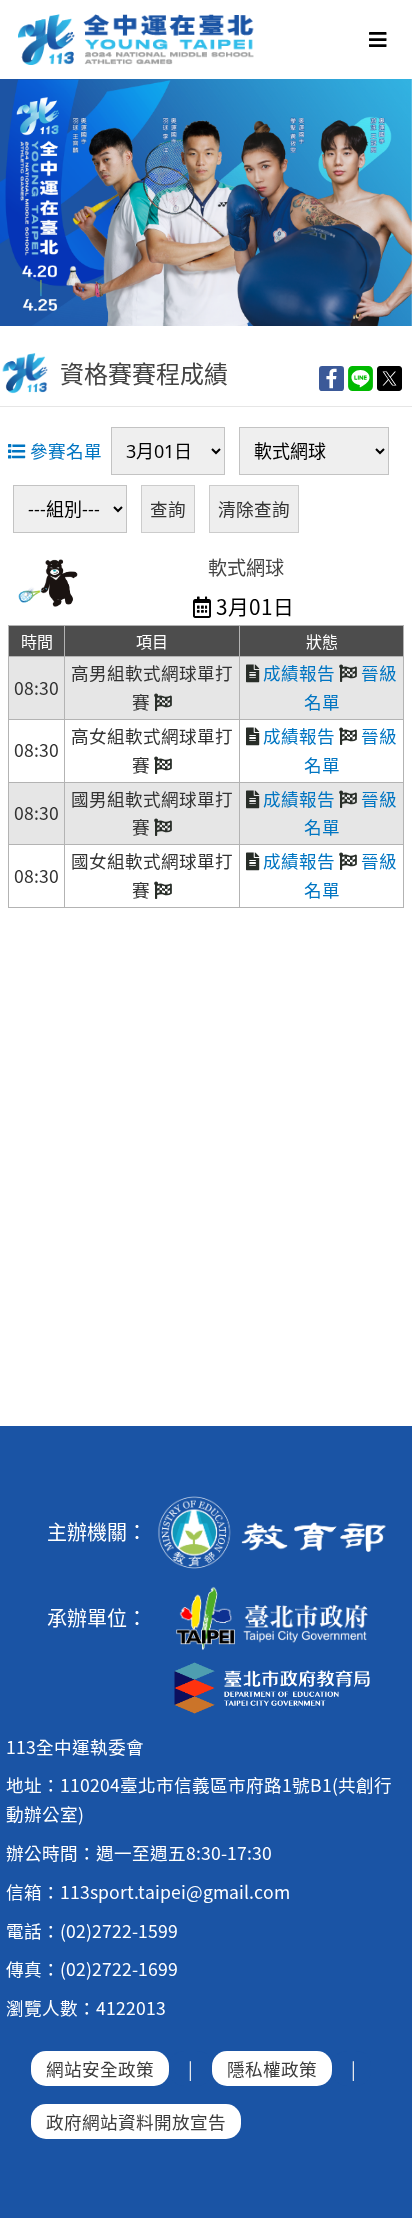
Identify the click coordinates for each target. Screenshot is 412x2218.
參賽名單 (64, 450)
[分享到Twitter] (389, 377)
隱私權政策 (272, 2068)
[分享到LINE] (360, 377)
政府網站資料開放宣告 (136, 2121)
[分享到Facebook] (331, 377)
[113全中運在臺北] (206, 202)
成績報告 (297, 672)
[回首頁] (137, 21)
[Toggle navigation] (378, 39)
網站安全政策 (100, 2068)
